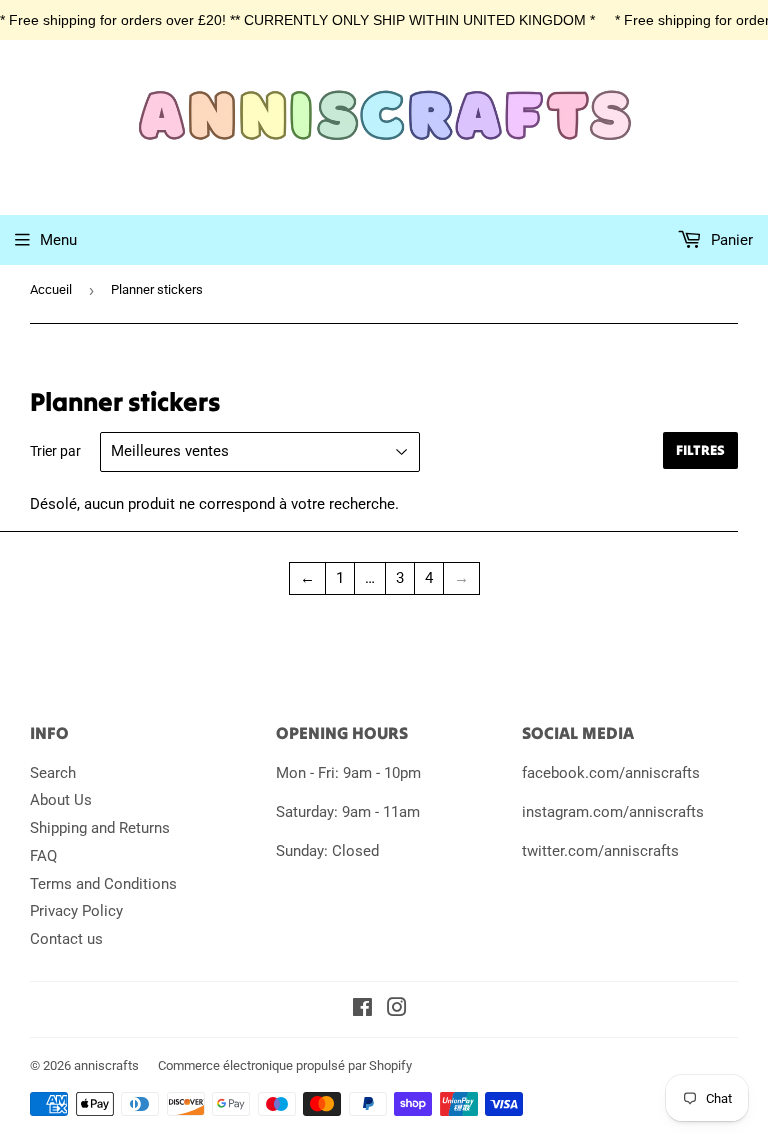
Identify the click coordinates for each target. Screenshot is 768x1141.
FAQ (43, 856)
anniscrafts (106, 1065)
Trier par (55, 451)
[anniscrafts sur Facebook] (362, 1010)
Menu (58, 240)
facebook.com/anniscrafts (611, 773)
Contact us (66, 939)
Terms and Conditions (103, 884)
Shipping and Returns (100, 828)
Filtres (700, 450)
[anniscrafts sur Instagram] (397, 1010)
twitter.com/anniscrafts (600, 851)
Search (53, 773)
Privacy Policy (76, 911)
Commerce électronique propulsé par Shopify (285, 1065)
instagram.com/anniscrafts (613, 812)
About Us (61, 800)
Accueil (51, 289)
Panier (730, 240)
